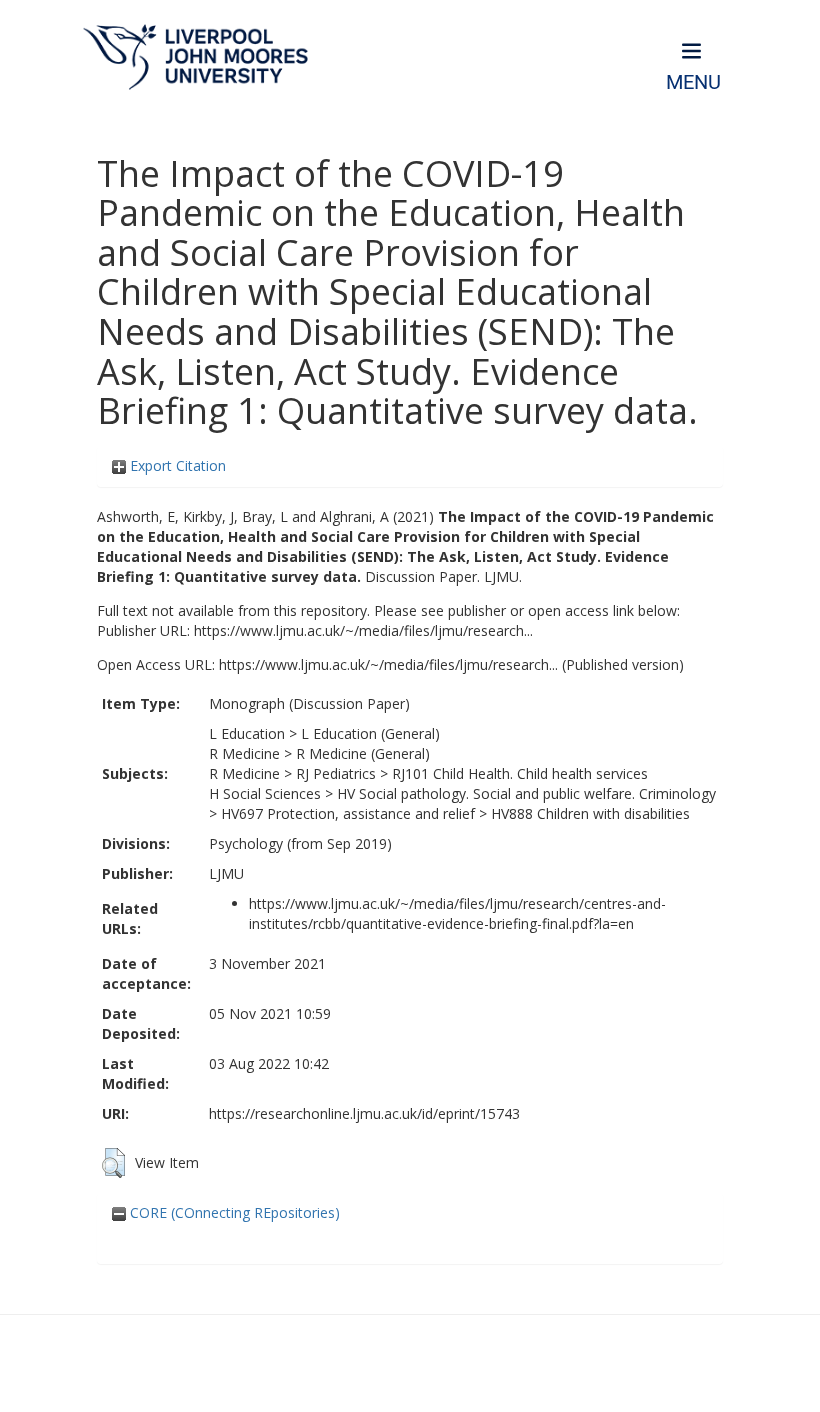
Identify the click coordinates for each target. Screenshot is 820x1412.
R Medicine (244, 753)
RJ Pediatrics (336, 773)
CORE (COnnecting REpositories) (233, 1212)
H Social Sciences (265, 793)
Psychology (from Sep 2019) (300, 843)
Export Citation (176, 465)
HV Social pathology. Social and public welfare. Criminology (526, 793)
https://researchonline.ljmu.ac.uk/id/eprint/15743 (364, 1113)
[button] (113, 1163)
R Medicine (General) (363, 753)
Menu (693, 82)
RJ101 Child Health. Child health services (520, 773)
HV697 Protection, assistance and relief (348, 813)
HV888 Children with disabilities (590, 813)
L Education (247, 733)
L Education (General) (370, 733)
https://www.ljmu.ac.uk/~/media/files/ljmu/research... (363, 630)
